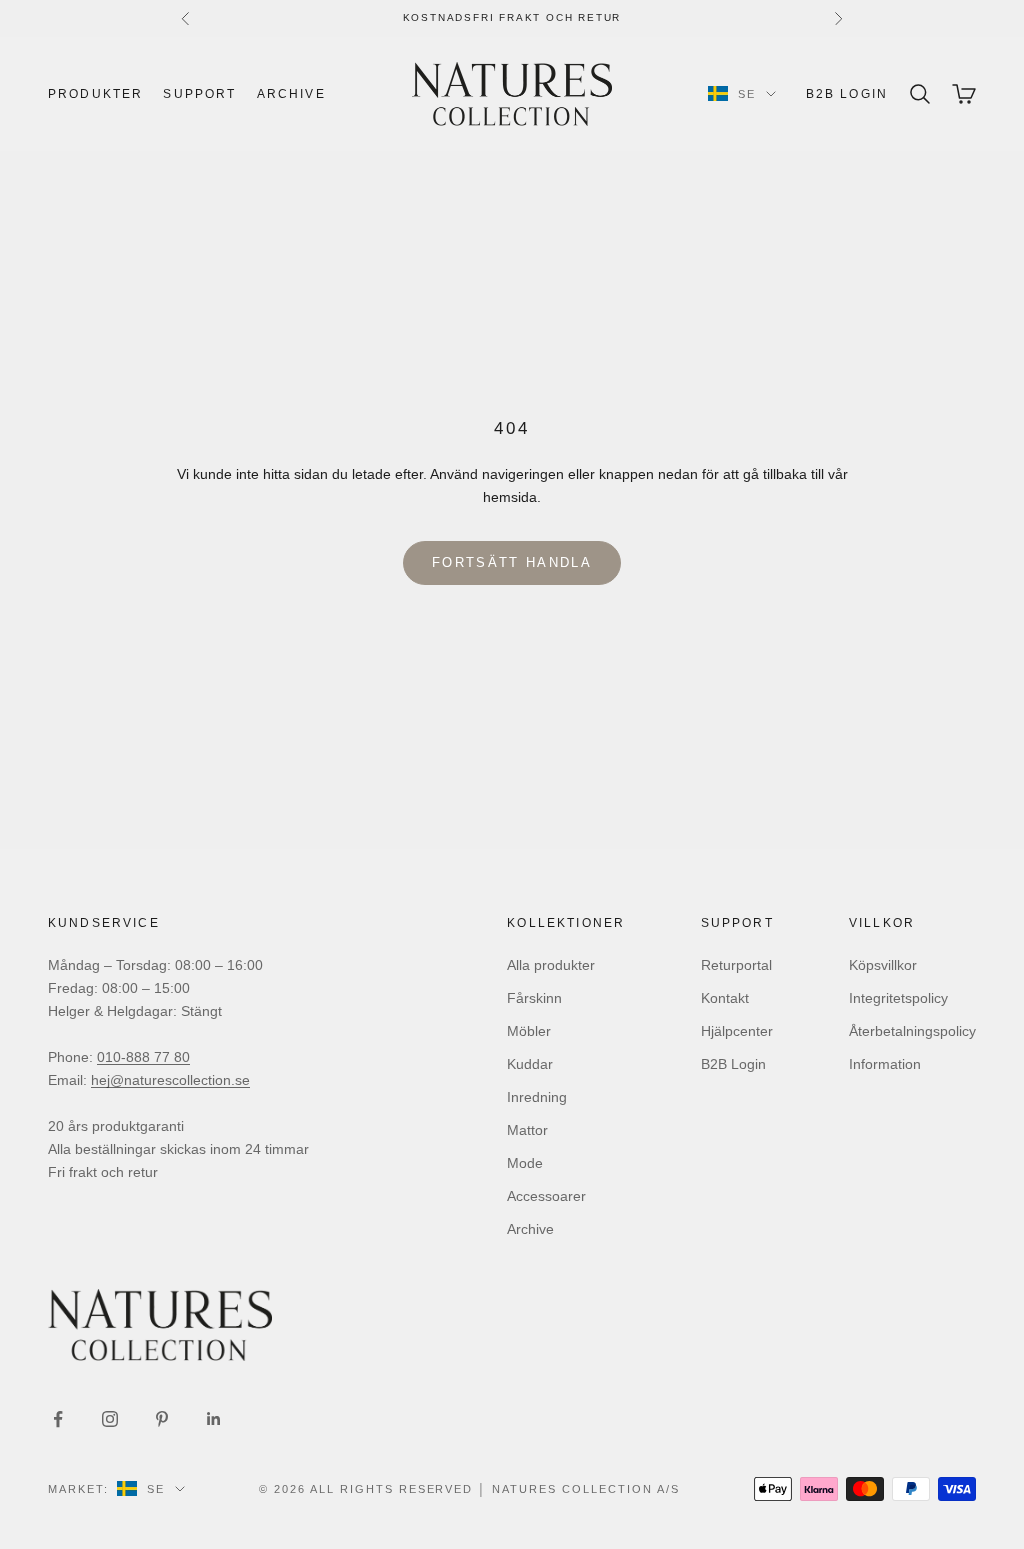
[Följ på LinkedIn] (214, 1419)
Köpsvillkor (883, 965)
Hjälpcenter (737, 1031)
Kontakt (725, 998)
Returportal (736, 965)
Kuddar (530, 1064)
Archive (291, 94)
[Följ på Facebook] (58, 1419)
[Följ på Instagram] (110, 1419)
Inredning (537, 1097)
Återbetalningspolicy (912, 1031)
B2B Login (847, 94)
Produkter (95, 94)
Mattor (527, 1130)
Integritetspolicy (898, 998)
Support (199, 94)
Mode (525, 1163)
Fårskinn (534, 998)
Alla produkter (551, 965)
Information (885, 1064)
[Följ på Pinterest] (162, 1419)
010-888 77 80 (143, 1057)
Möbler (529, 1031)
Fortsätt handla (512, 562)
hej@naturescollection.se (170, 1080)
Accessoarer (546, 1196)
